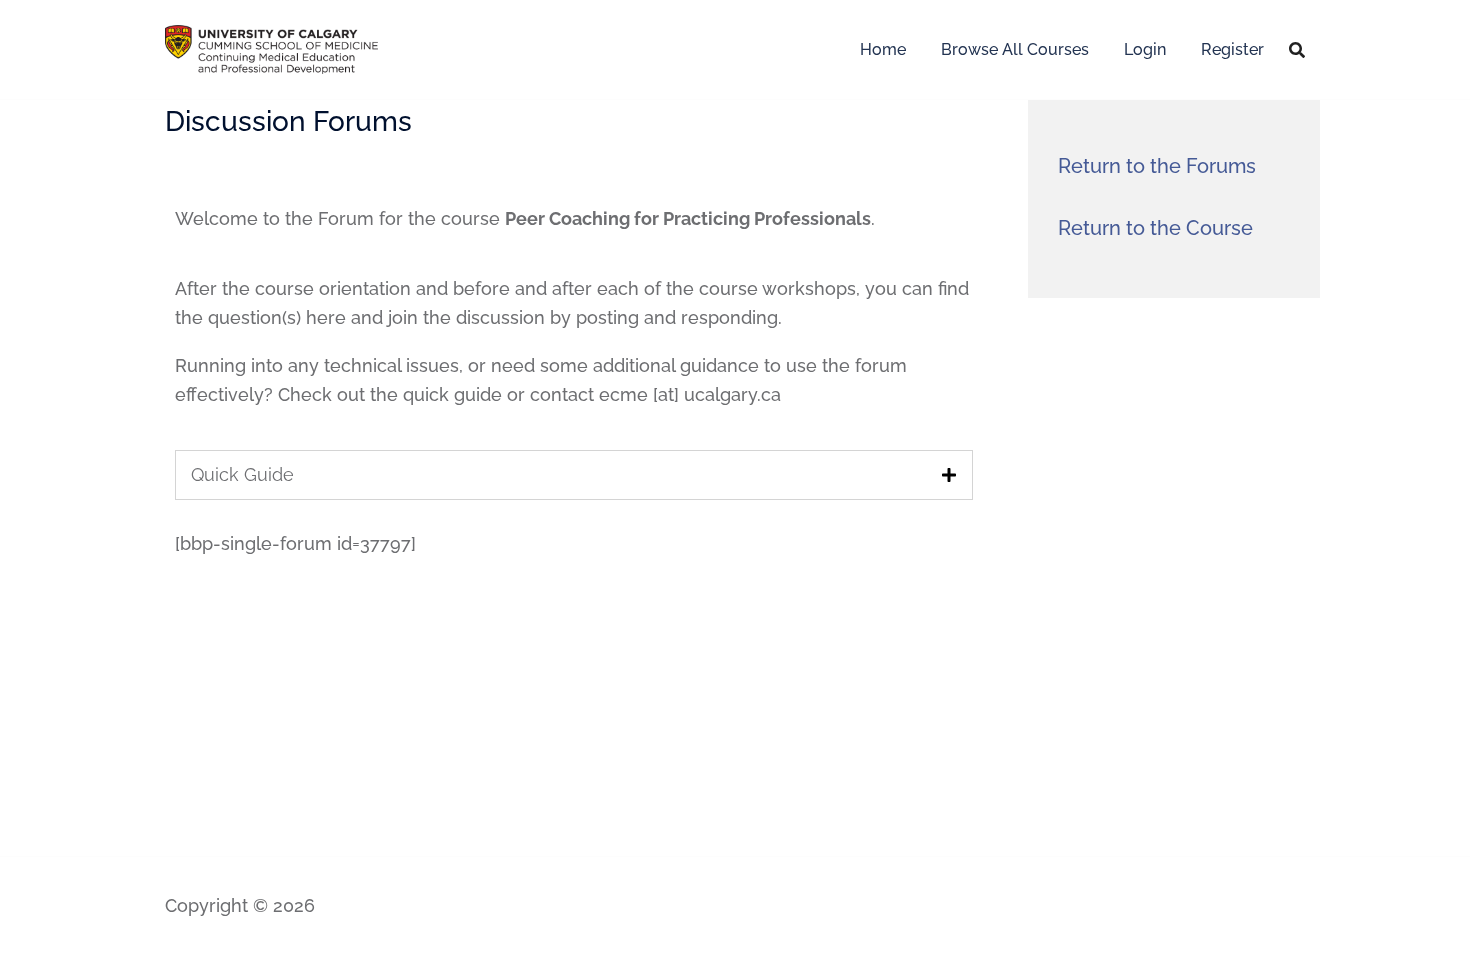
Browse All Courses (1015, 49)
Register (1232, 49)
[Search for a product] (1297, 50)
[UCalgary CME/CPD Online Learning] (271, 47)
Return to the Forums (1157, 166)
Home (883, 49)
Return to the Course (1155, 228)
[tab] (574, 475)
